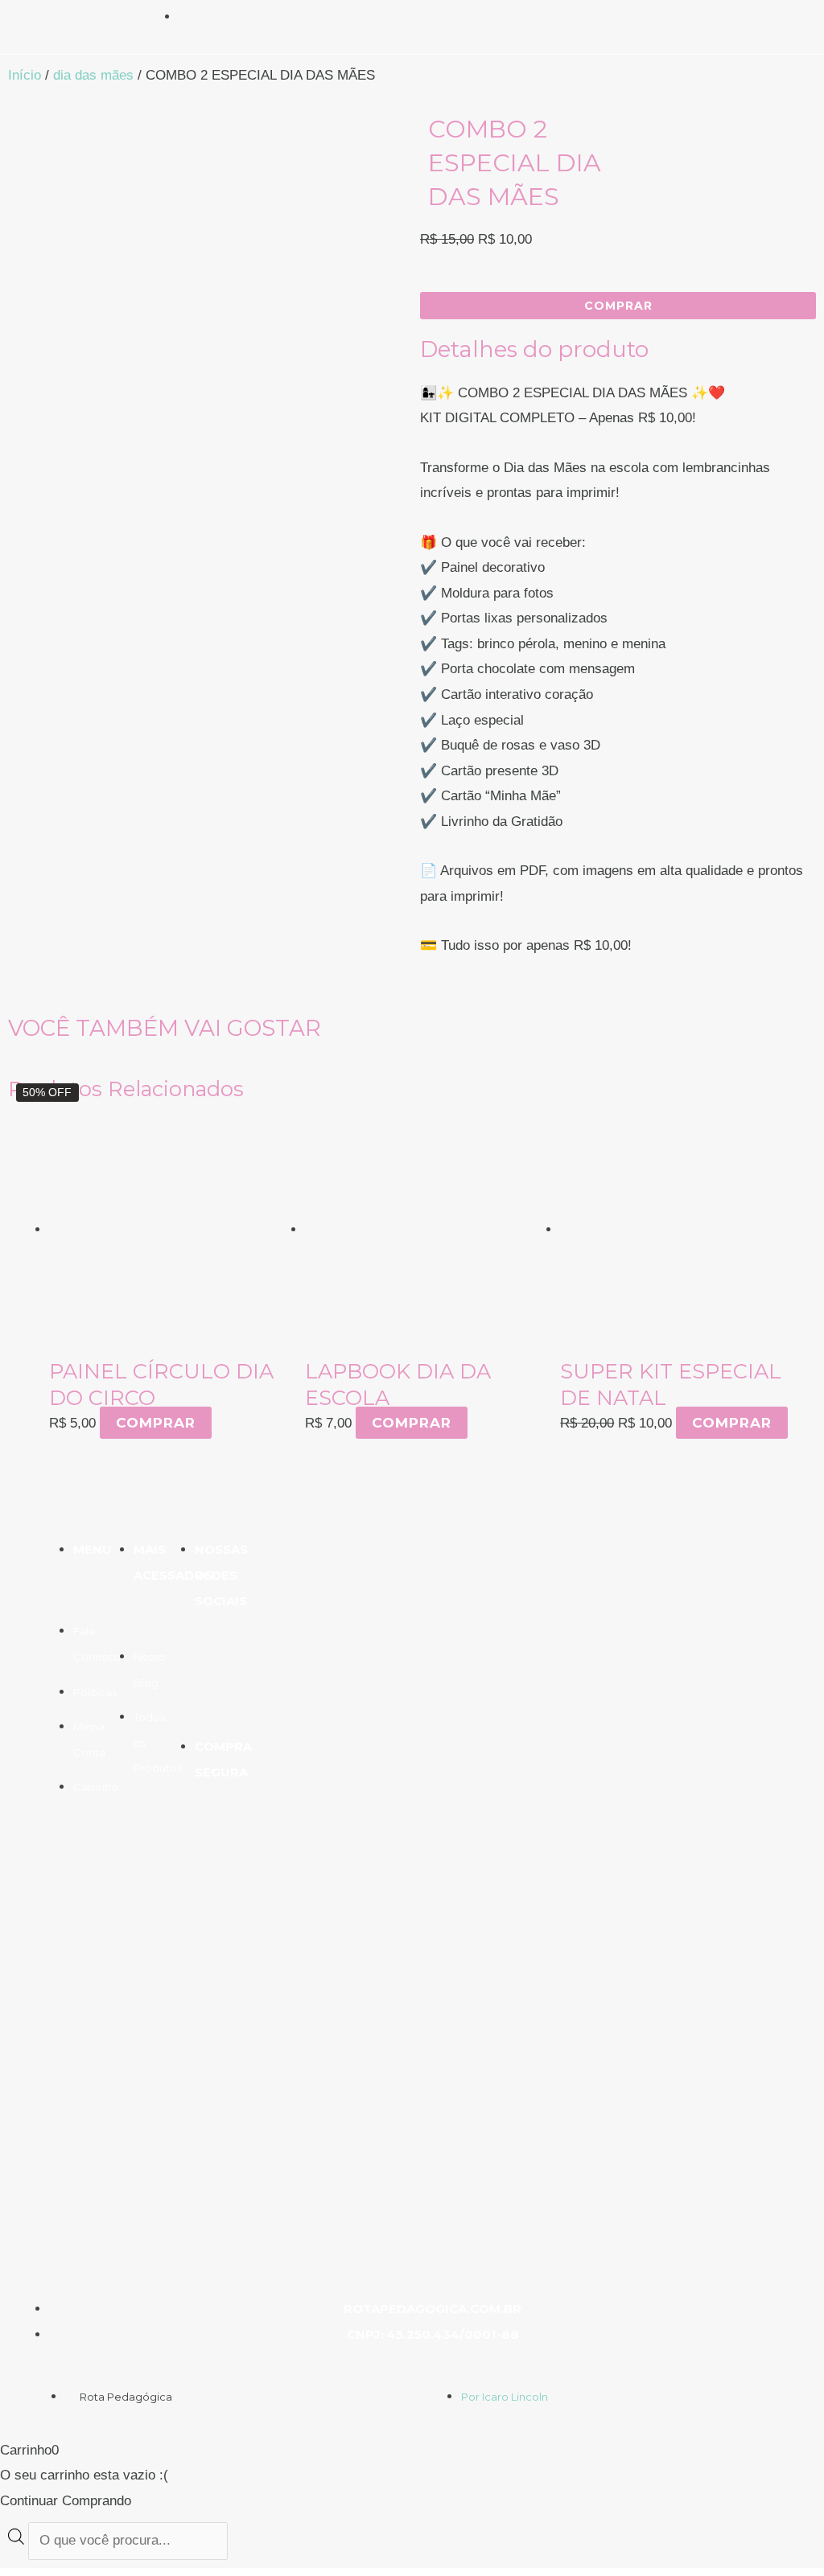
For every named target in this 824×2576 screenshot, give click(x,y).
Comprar (156, 1423)
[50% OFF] (688, 1229)
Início (25, 75)
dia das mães (93, 75)
